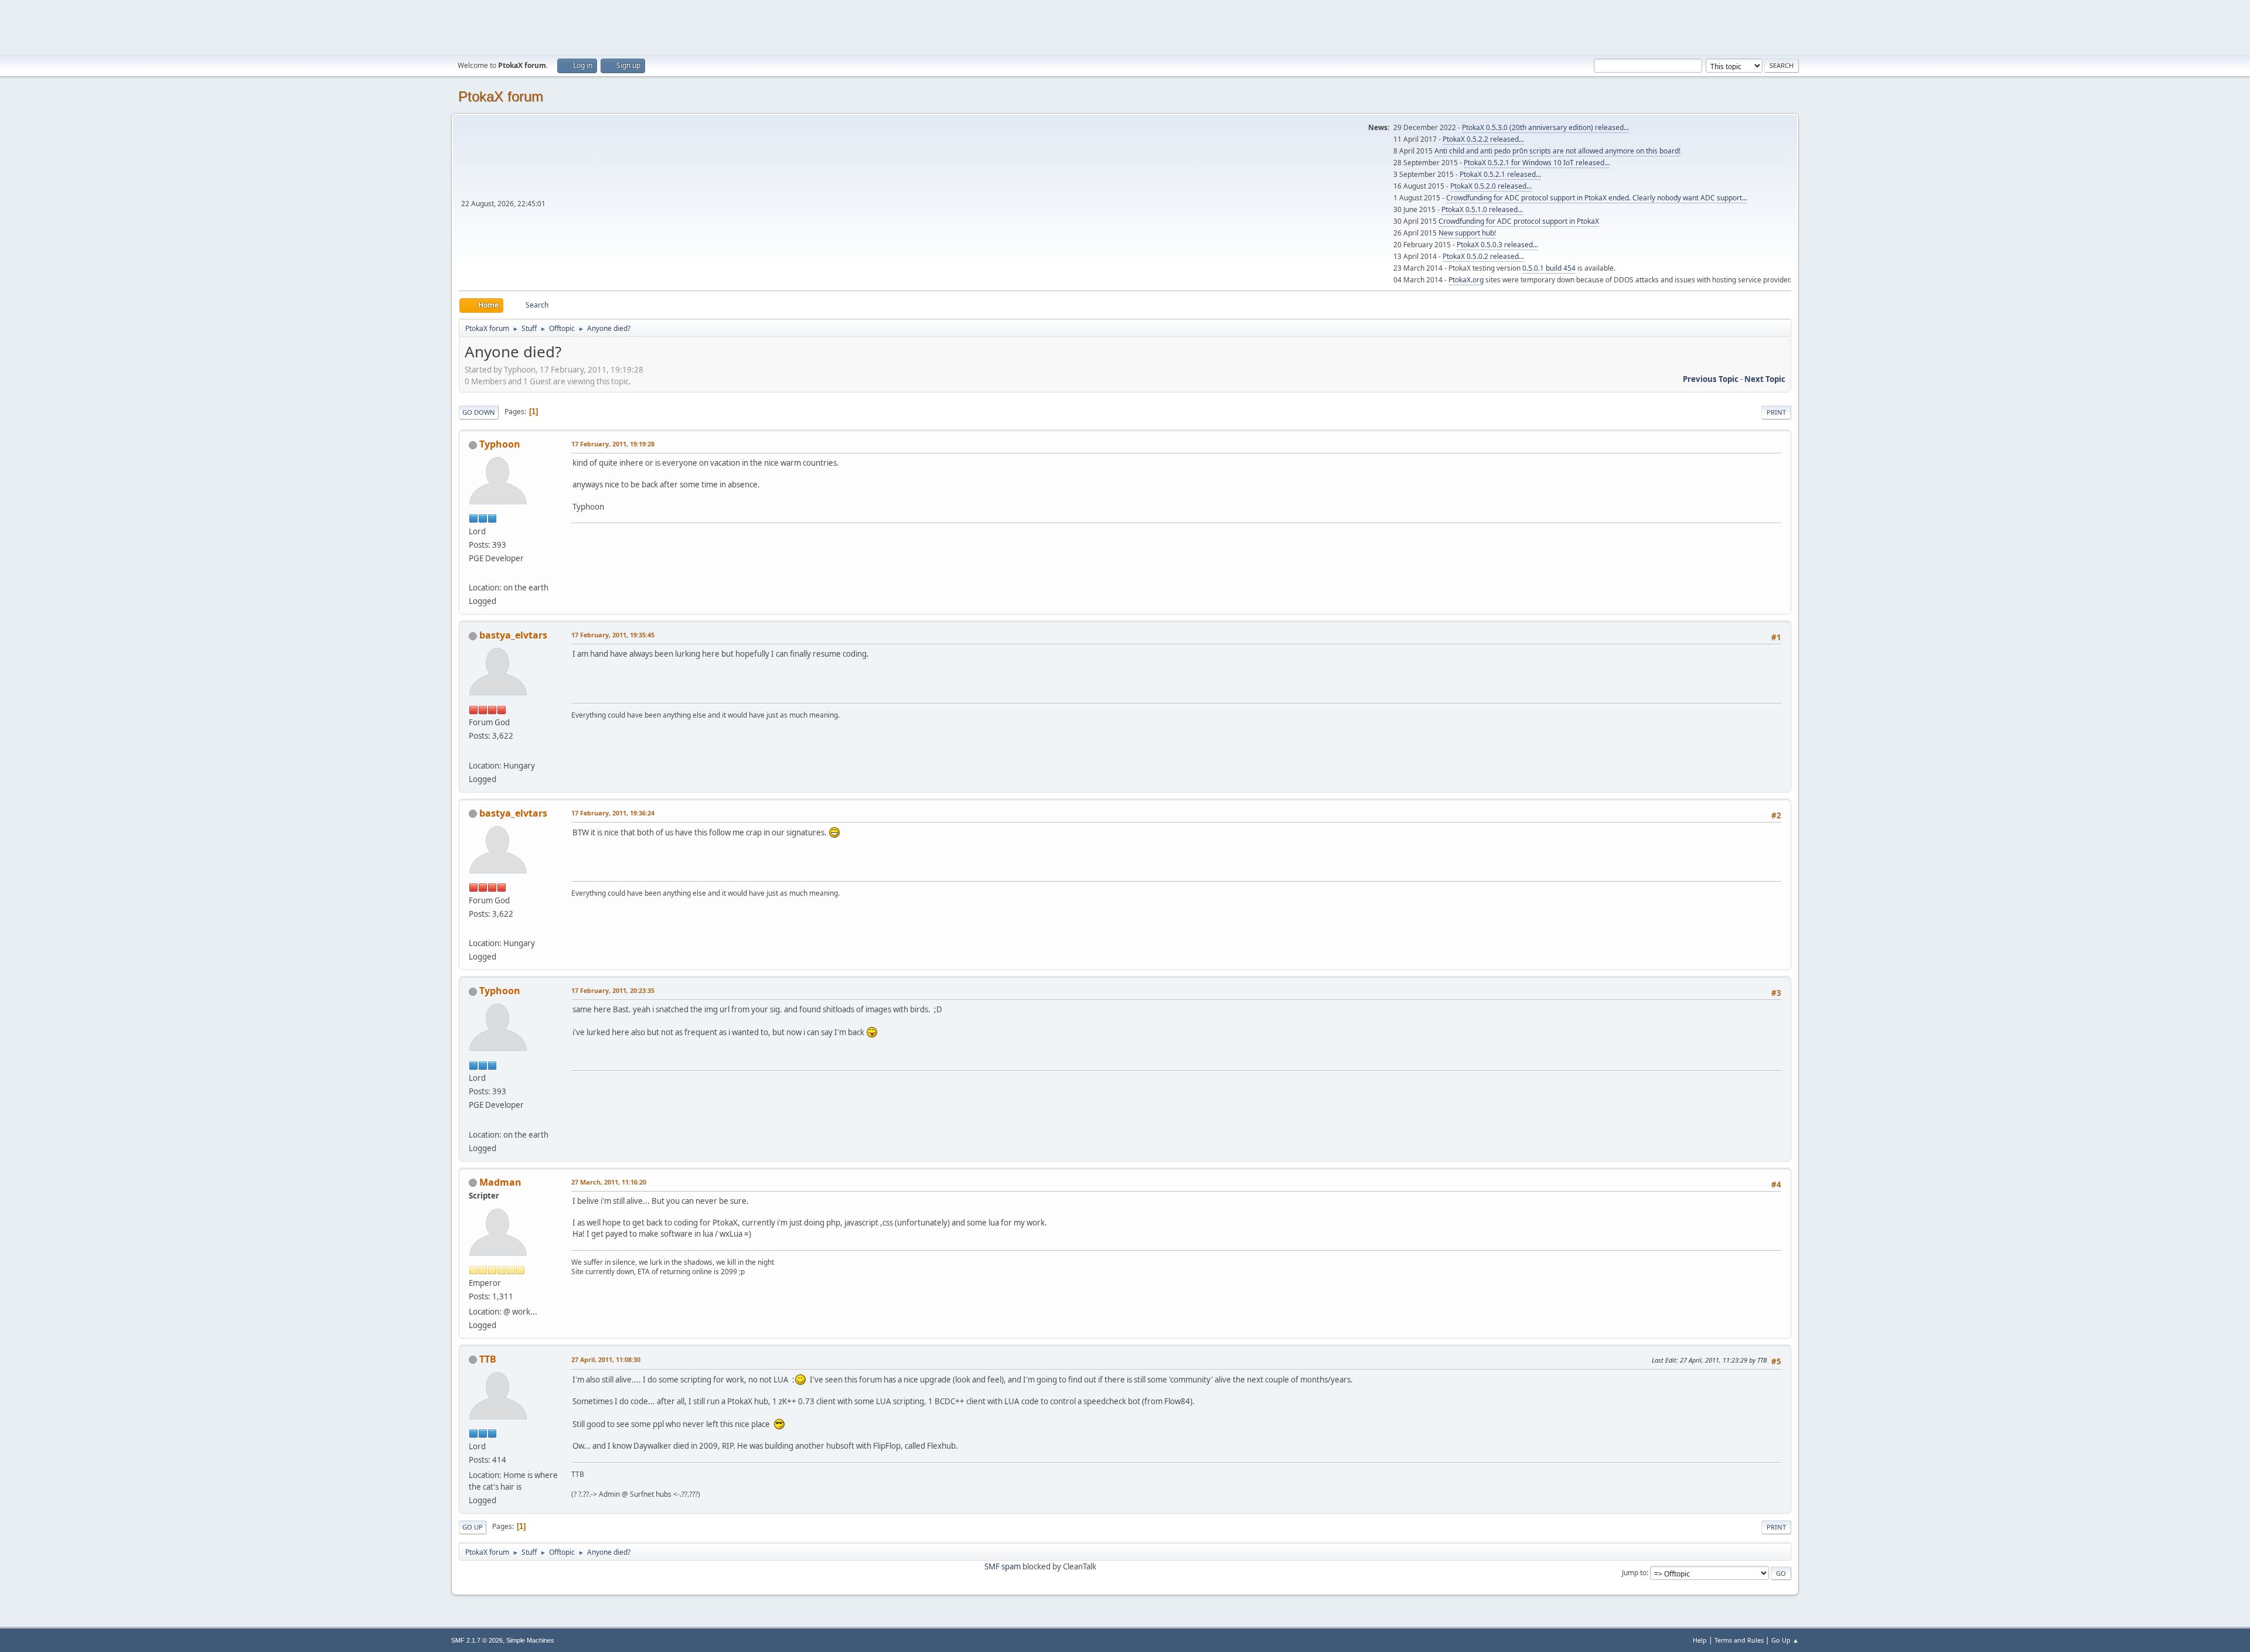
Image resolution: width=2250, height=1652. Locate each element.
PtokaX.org (1466, 280)
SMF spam (1003, 1566)
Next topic (1765, 379)
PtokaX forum (501, 96)
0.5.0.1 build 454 (1549, 268)
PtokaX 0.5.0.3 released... (1497, 245)
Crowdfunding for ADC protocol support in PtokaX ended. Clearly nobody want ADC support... (1597, 198)
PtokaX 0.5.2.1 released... (1500, 174)
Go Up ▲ (1785, 1640)
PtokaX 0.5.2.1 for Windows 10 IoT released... (1537, 163)
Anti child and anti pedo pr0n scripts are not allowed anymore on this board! (1557, 151)
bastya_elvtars (513, 635)
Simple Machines (530, 1640)
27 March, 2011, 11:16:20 (609, 1182)
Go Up (473, 1527)
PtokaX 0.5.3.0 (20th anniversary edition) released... (1545, 127)
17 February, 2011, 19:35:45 (613, 635)
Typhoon (500, 444)
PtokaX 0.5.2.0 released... (1491, 186)
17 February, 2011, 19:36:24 (613, 813)
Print (1776, 412)
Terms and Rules (1739, 1640)
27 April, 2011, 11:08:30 (606, 1359)
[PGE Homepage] (473, 574)
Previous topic (1711, 379)
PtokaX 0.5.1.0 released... (1482, 209)
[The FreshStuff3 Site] (473, 751)
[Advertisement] (1125, 26)
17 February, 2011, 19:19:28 (613, 444)
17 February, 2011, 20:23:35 (613, 990)
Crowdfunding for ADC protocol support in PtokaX (1519, 221)
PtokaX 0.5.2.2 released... (1483, 139)
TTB (488, 1359)
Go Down (479, 412)
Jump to (1634, 1573)
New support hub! (1467, 233)
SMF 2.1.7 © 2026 (477, 1640)
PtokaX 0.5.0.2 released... (1483, 256)
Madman (500, 1182)
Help (1700, 1640)
